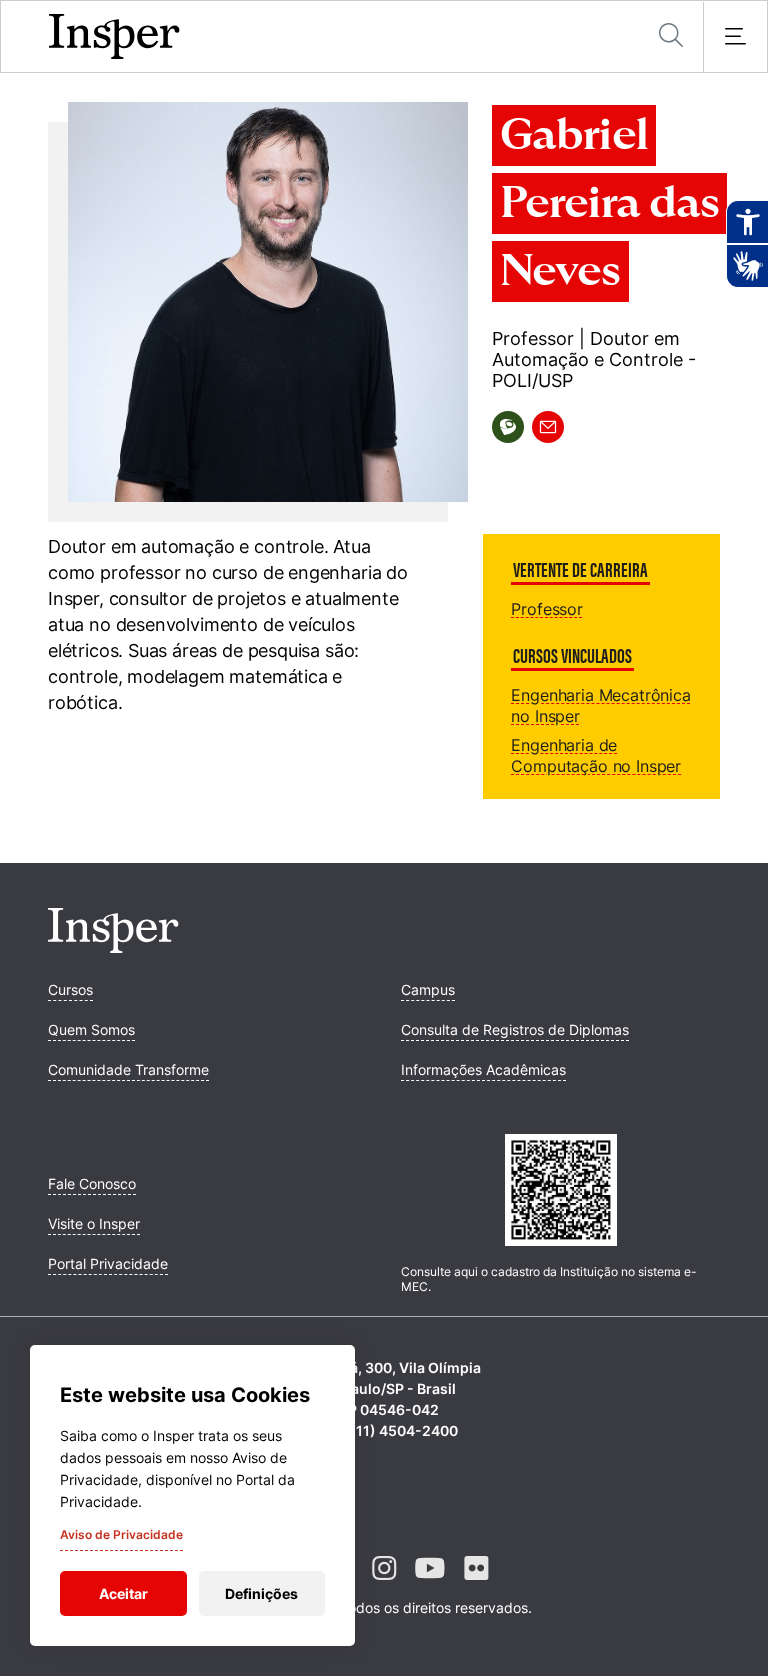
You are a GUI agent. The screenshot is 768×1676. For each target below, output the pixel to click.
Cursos (70, 989)
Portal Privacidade (108, 1263)
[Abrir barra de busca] (671, 36)
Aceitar (123, 1593)
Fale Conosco (92, 1183)
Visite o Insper (94, 1223)
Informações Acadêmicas (483, 1069)
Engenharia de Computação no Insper (596, 755)
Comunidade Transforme (128, 1069)
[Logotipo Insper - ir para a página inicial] (114, 37)
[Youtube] (430, 1584)
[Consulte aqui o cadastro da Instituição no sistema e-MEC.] (561, 1192)
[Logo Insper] (113, 947)
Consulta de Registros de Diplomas (515, 1029)
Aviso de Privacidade (121, 1534)
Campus (428, 989)
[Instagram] (384, 1584)
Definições (261, 1593)
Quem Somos (91, 1029)
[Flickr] (476, 1584)
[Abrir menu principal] (735, 37)
